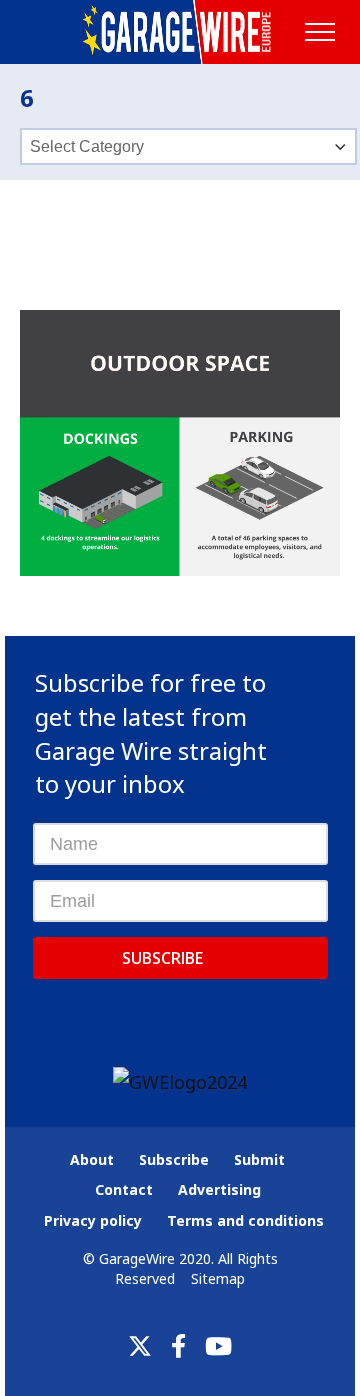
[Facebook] (178, 1346)
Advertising (219, 1189)
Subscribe (162, 958)
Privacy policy (93, 1220)
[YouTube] (218, 1346)
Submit (259, 1159)
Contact (124, 1189)
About (92, 1159)
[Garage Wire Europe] (180, 32)
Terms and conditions (245, 1220)
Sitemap (218, 1278)
